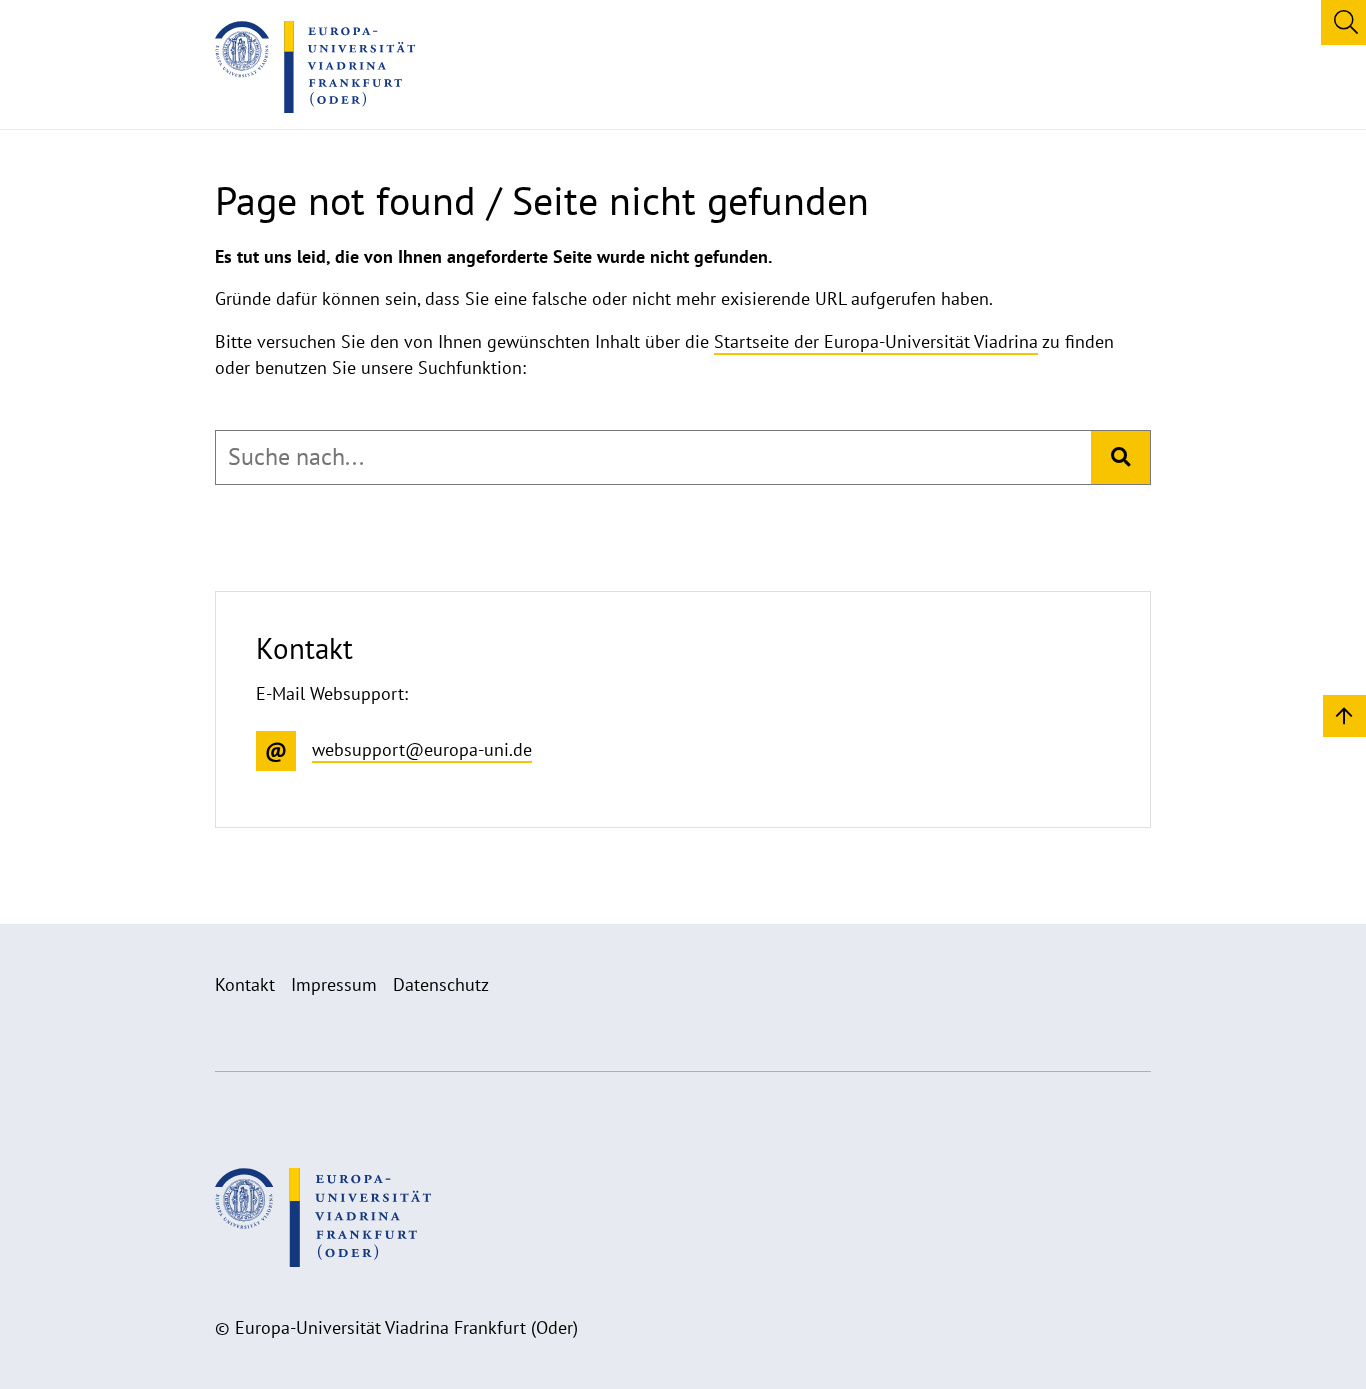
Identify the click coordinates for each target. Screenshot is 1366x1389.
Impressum (334, 984)
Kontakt (245, 984)
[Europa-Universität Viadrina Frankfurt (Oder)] (315, 67)
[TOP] (1344, 714)
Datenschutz (441, 984)
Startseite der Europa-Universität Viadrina (876, 341)
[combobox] (653, 457)
